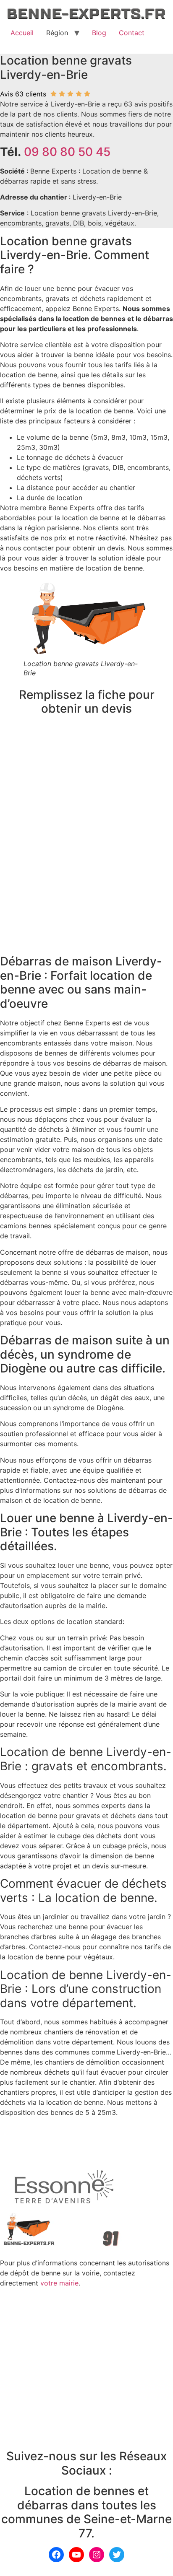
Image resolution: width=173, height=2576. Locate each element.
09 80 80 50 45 (67, 152)
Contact (132, 33)
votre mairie (59, 2283)
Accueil (22, 33)
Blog (99, 33)
